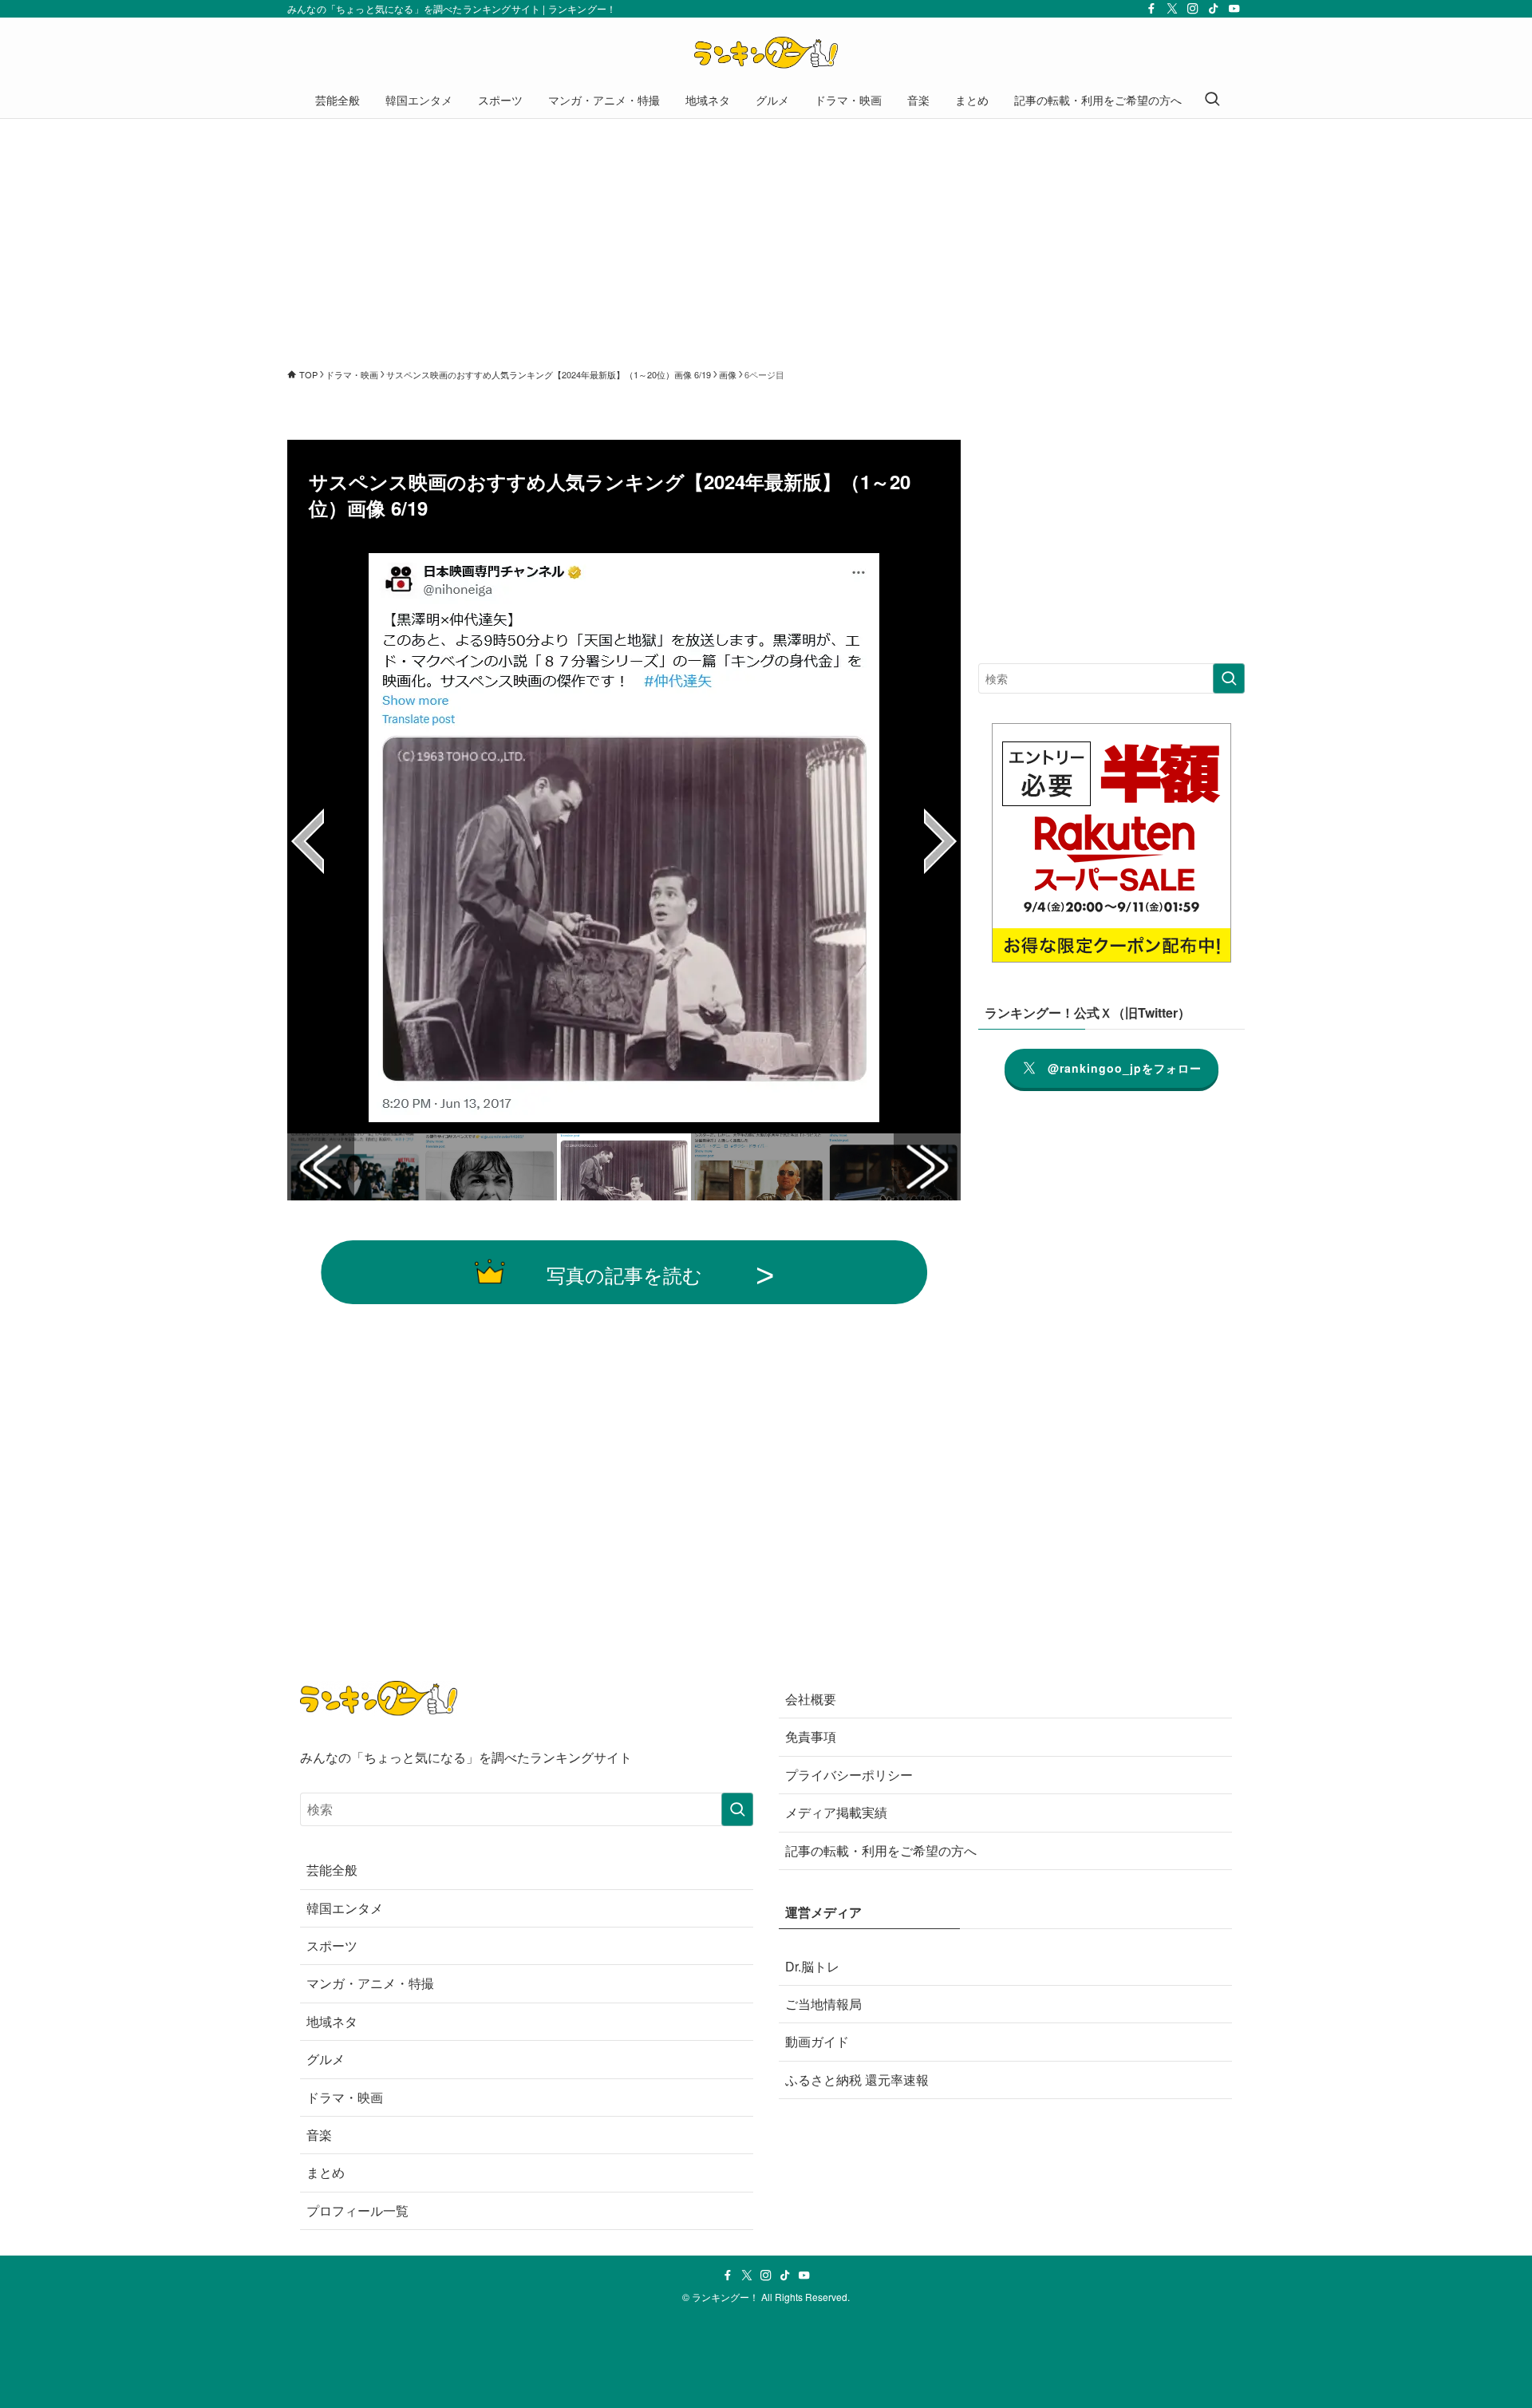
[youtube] (1234, 9)
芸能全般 (332, 1870)
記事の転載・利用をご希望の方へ (881, 1850)
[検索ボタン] (1212, 100)
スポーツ (332, 1945)
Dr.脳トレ (812, 1966)
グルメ (326, 2059)
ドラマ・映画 (345, 2097)
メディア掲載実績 (836, 1812)
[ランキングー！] (766, 53)
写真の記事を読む (624, 1274)
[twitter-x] (1172, 9)
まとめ (326, 2172)
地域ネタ (332, 2021)
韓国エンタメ (345, 1908)
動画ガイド (817, 2041)
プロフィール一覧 (357, 2210)
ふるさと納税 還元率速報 (857, 2080)
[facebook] (1151, 9)
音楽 (319, 2135)
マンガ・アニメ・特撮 (370, 1983)
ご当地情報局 (823, 2004)
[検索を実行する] (1229, 678)
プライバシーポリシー (849, 1775)
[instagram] (1193, 9)
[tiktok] (1214, 9)
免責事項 (811, 1736)
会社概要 (811, 1699)
